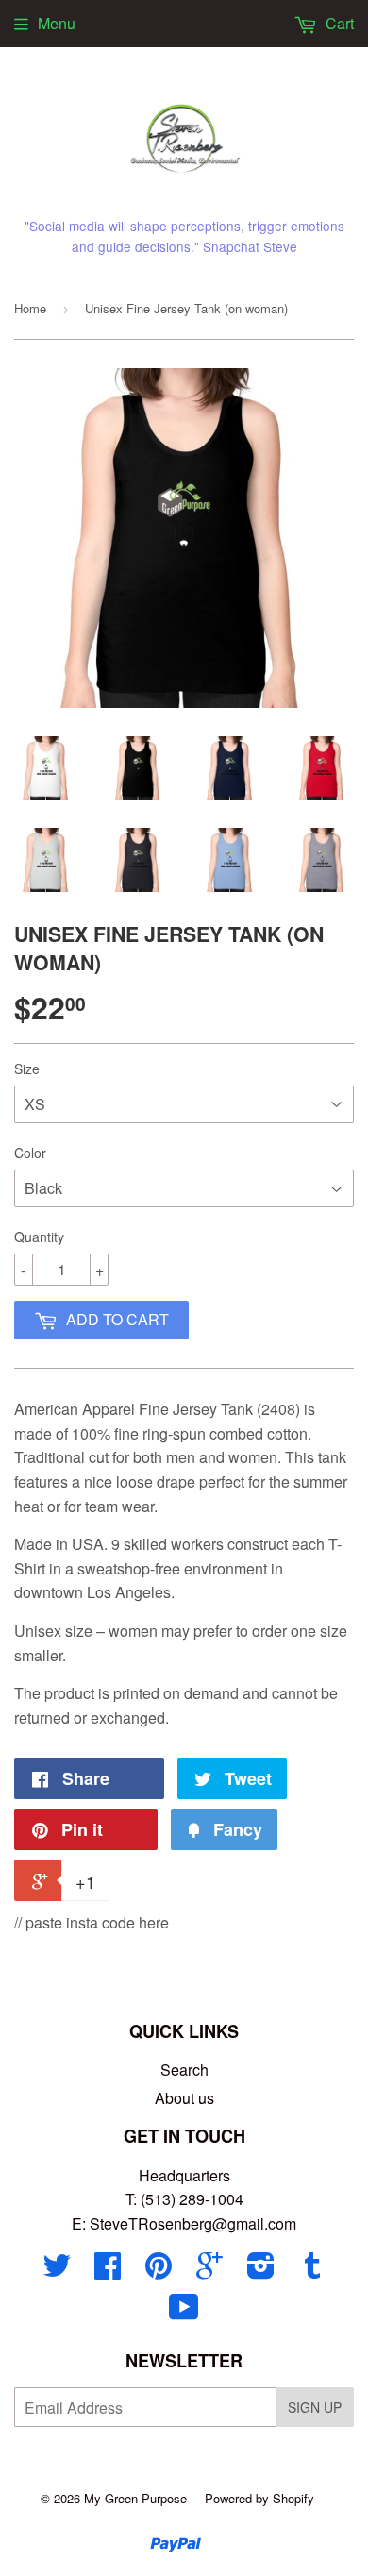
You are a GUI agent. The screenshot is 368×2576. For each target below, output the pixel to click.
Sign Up (315, 2407)
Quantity (39, 1237)
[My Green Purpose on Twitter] (57, 2271)
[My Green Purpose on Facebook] (108, 2271)
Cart (338, 23)
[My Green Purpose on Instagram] (261, 2271)
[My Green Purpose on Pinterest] (159, 2271)
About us (184, 2098)
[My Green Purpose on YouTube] (184, 2312)
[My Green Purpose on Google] (209, 2271)
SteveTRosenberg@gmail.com (193, 2223)
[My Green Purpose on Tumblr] (312, 2271)
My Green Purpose (135, 2498)
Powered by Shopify (259, 2498)
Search (184, 2070)
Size (27, 1069)
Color (30, 1153)
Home (30, 308)
